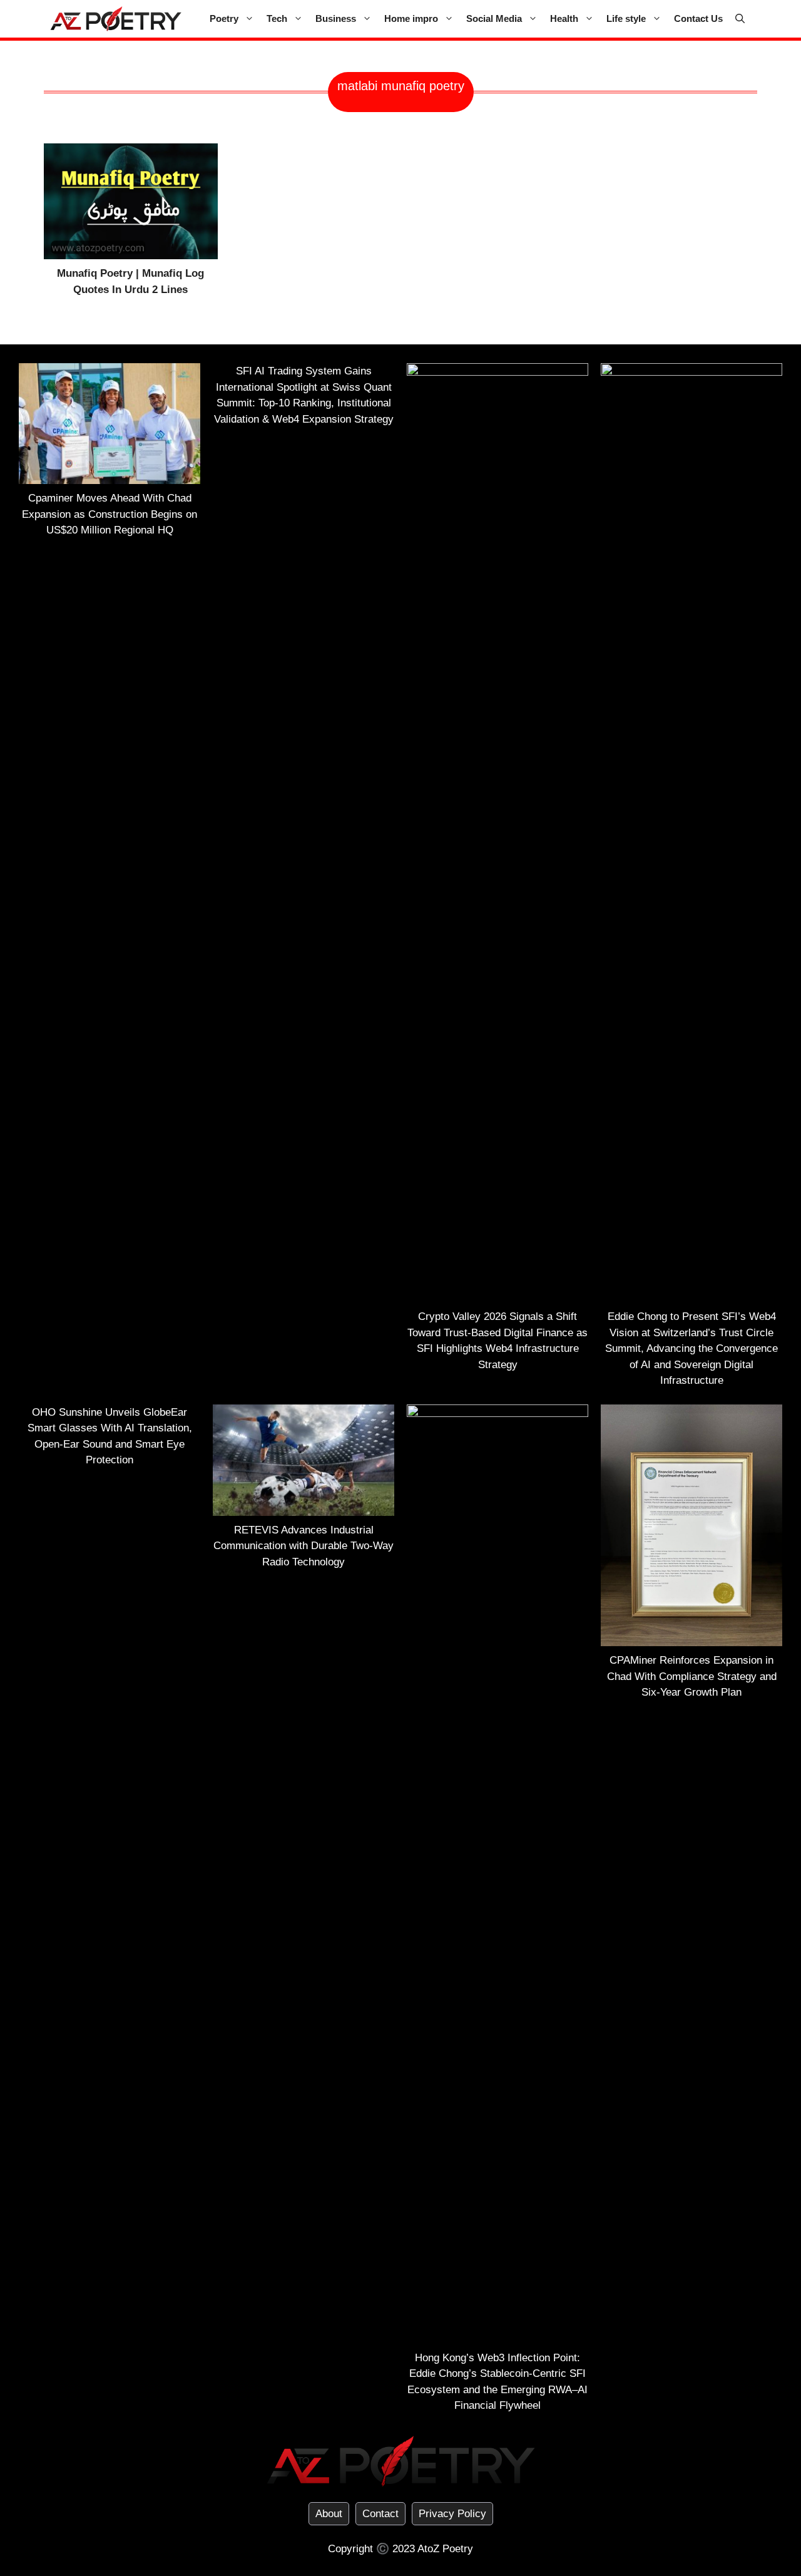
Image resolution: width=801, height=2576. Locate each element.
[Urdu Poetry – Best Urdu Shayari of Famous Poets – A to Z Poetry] (116, 19)
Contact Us (698, 18)
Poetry (224, 18)
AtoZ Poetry (445, 2549)
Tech (277, 18)
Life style (626, 18)
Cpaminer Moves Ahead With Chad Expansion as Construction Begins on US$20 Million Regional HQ (110, 514)
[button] (740, 19)
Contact (380, 2514)
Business (336, 18)
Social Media (494, 18)
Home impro (411, 18)
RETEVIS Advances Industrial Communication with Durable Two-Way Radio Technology (304, 1546)
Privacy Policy (452, 2514)
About (329, 2514)
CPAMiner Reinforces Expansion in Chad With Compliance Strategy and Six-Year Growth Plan (692, 1676)
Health (564, 18)
